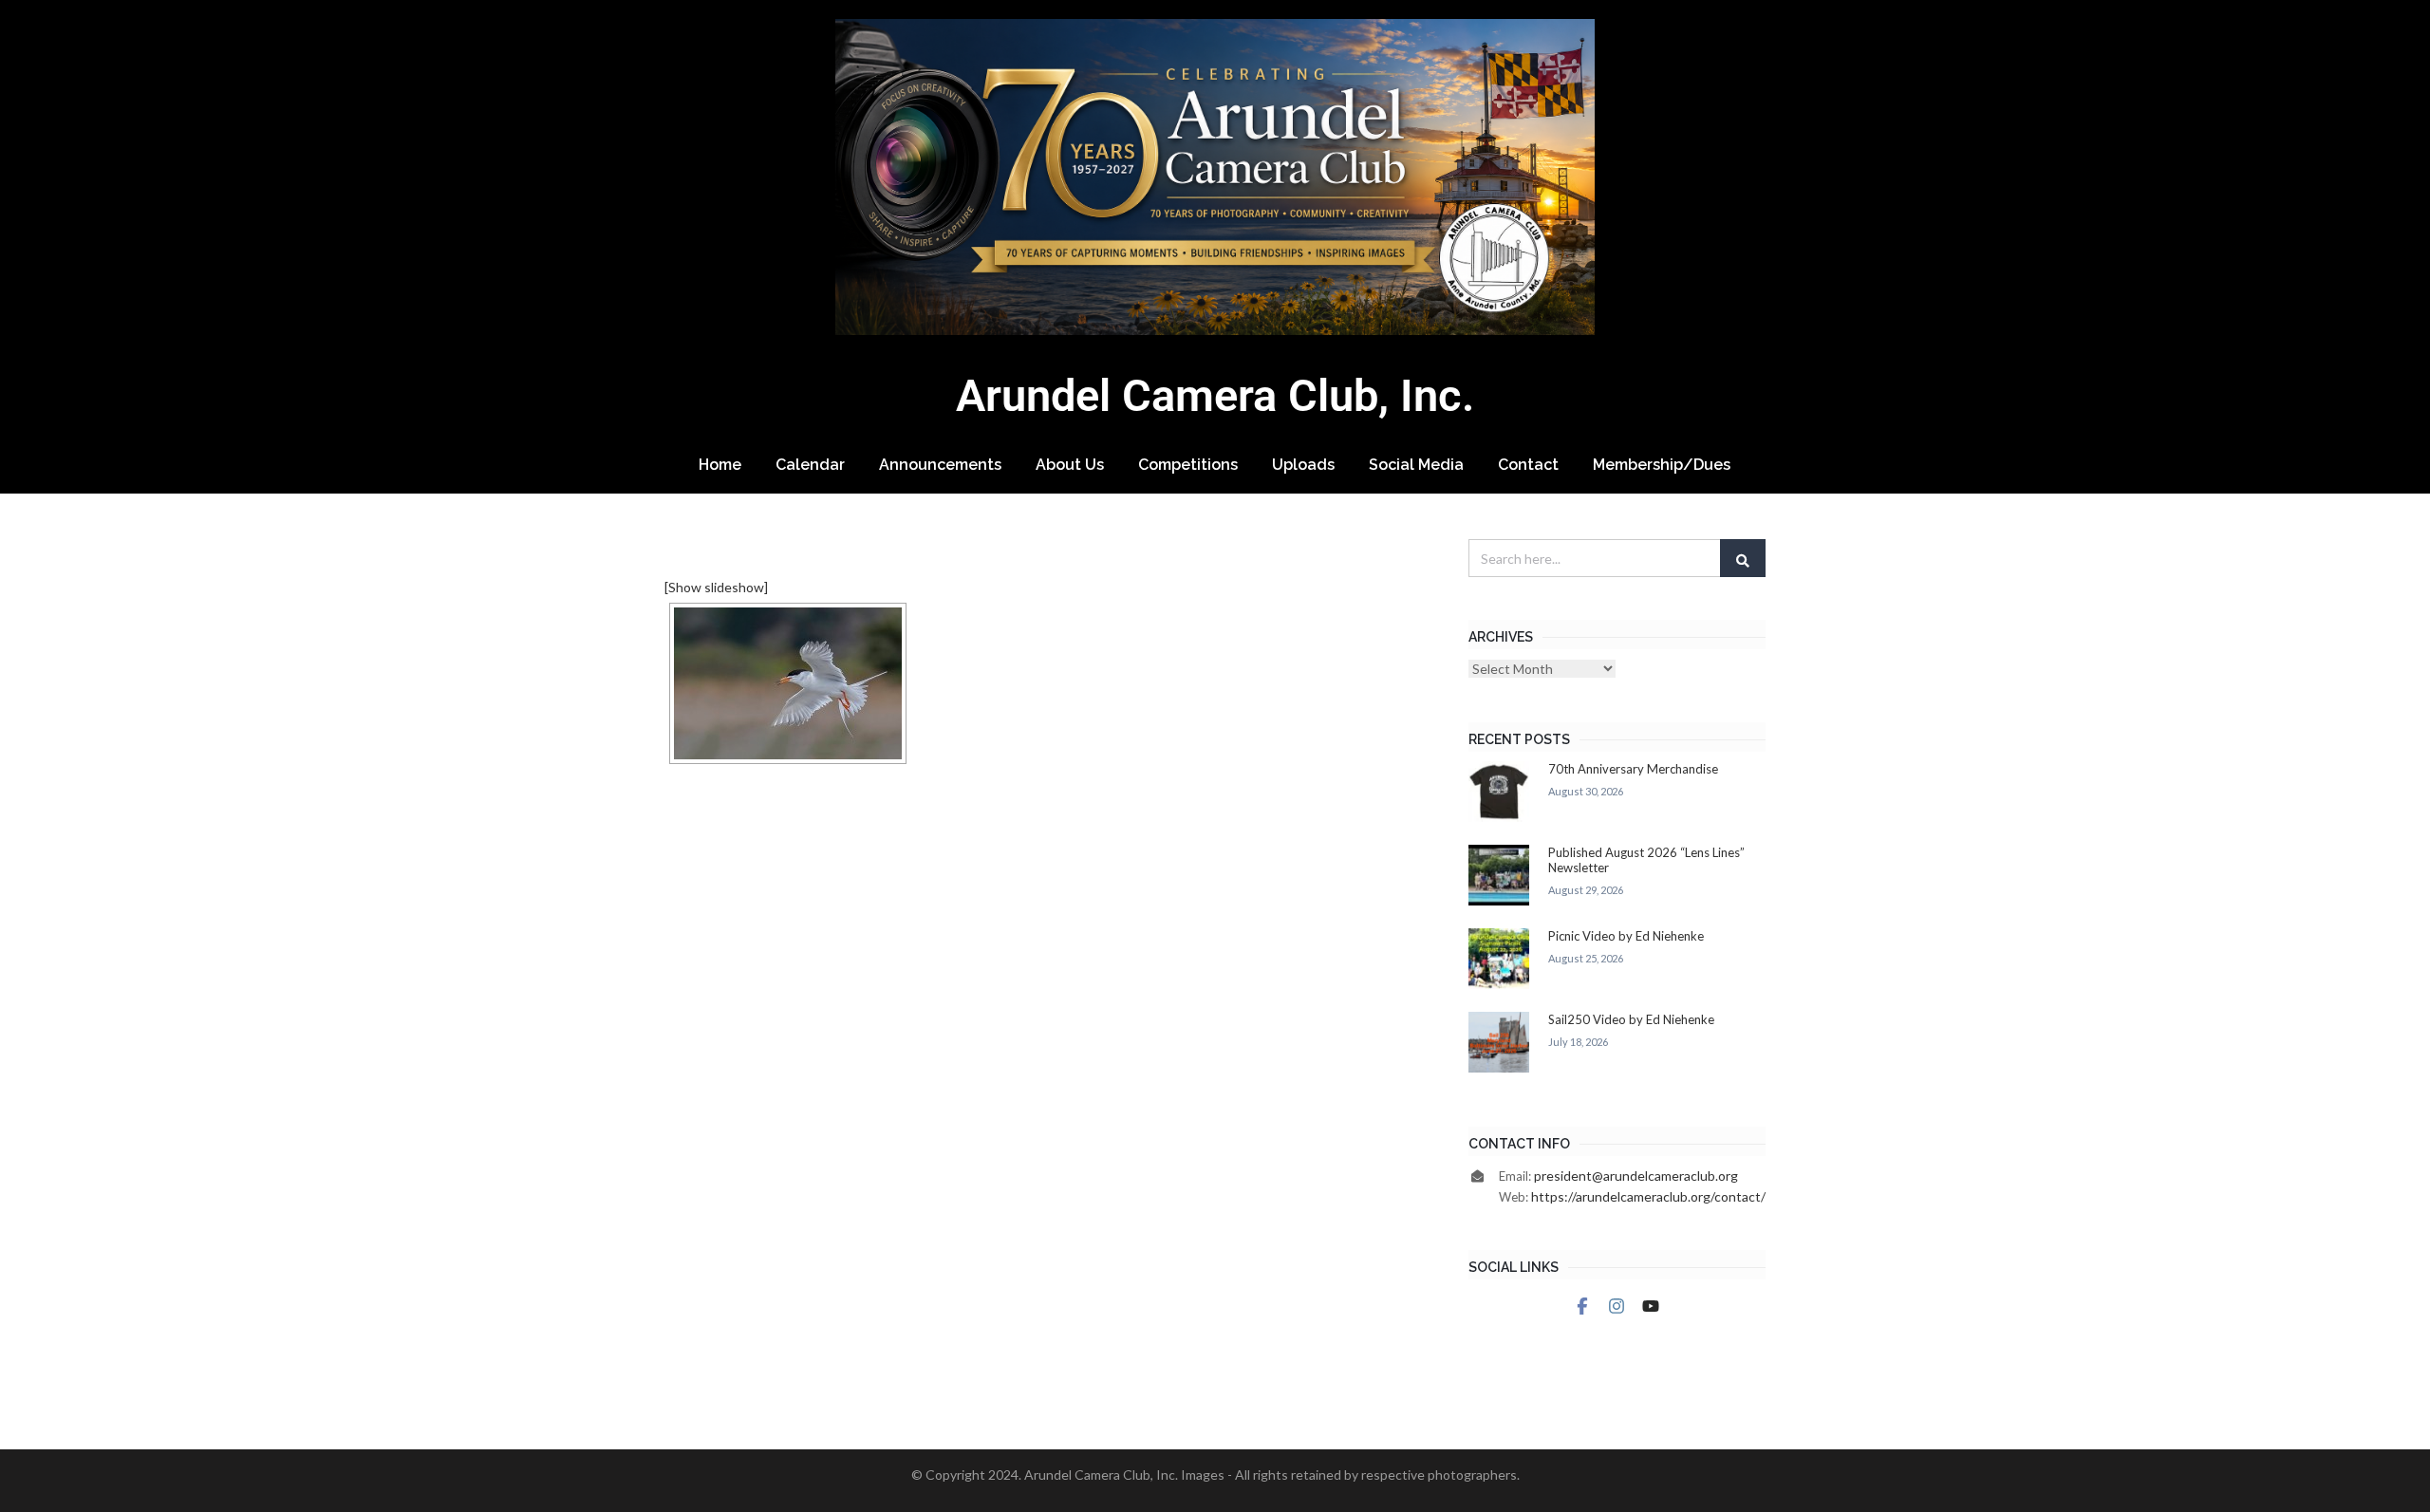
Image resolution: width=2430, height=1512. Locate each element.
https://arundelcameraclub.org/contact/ (1648, 1196)
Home (720, 465)
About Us (1070, 465)
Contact (1528, 465)
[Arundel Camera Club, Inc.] (1215, 177)
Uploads (1303, 465)
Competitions (1188, 465)
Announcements (940, 465)
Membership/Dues (1662, 465)
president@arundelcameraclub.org (1636, 1176)
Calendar (810, 465)
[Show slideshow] (716, 587)
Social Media (1416, 465)
